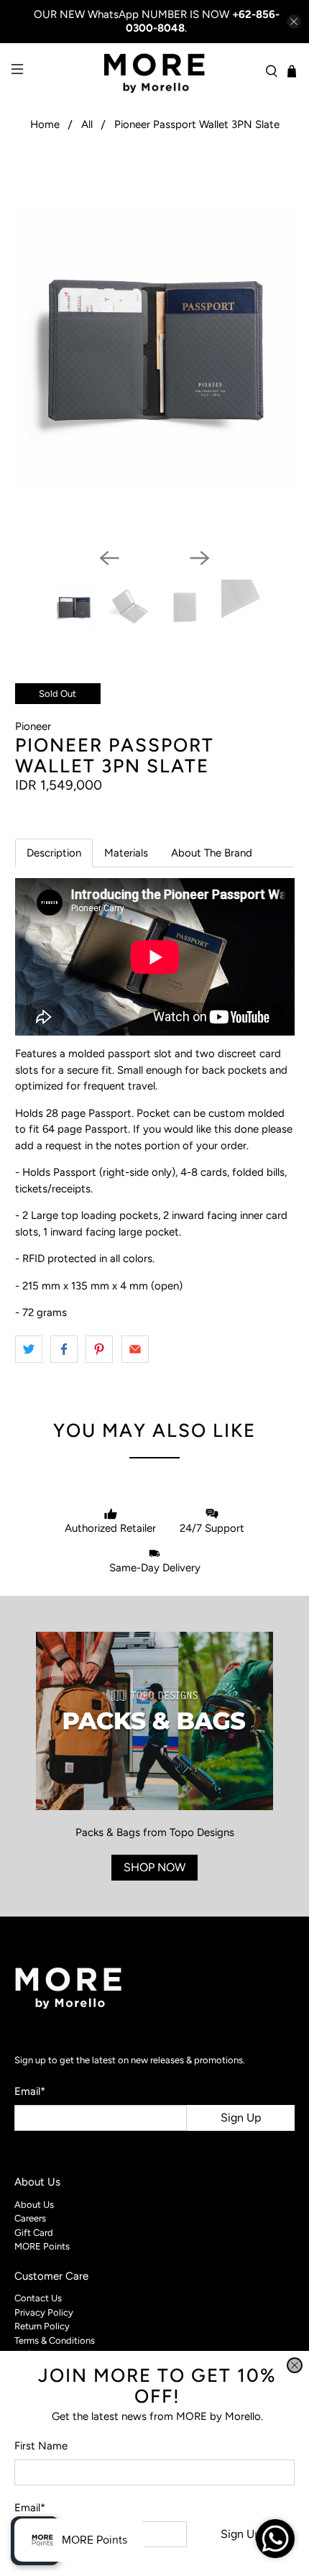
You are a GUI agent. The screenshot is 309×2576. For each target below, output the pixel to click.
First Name (41, 2446)
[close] (295, 2365)
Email (30, 2508)
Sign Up (241, 2534)
